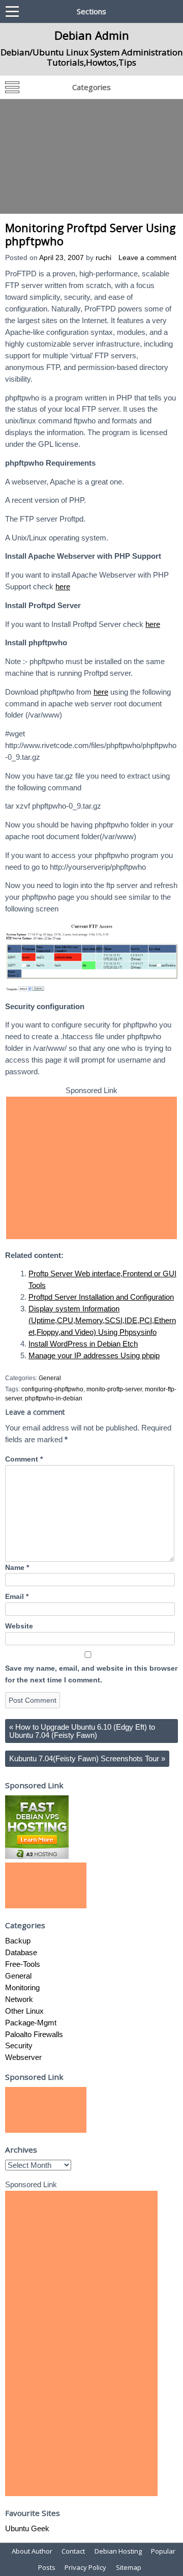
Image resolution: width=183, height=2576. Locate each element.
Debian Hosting (118, 2551)
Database (21, 1952)
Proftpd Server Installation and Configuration (101, 1297)
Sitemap (129, 2567)
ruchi (103, 258)
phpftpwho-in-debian (54, 1398)
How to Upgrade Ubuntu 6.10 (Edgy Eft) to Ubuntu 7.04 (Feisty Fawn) (82, 1731)
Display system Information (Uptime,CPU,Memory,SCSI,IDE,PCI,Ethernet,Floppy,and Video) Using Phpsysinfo (102, 1320)
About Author (32, 2551)
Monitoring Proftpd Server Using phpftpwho (90, 234)
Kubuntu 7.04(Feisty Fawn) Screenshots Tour (87, 1758)
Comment (24, 1459)
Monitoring (22, 1987)
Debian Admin (92, 35)
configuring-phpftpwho (52, 1389)
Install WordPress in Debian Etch (83, 1344)
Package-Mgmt (31, 2023)
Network (19, 1999)
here (63, 586)
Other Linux (24, 2011)
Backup (18, 1941)
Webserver (23, 2057)
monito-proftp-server (114, 1389)
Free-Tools (23, 1964)
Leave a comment (147, 258)
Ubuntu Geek (27, 2528)
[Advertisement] (91, 156)
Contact (73, 2551)
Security (19, 2045)
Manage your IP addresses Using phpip (94, 1355)
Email (17, 1597)
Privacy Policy (85, 2567)
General (50, 1378)
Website (19, 1626)
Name (17, 1568)
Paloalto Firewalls (34, 2034)
